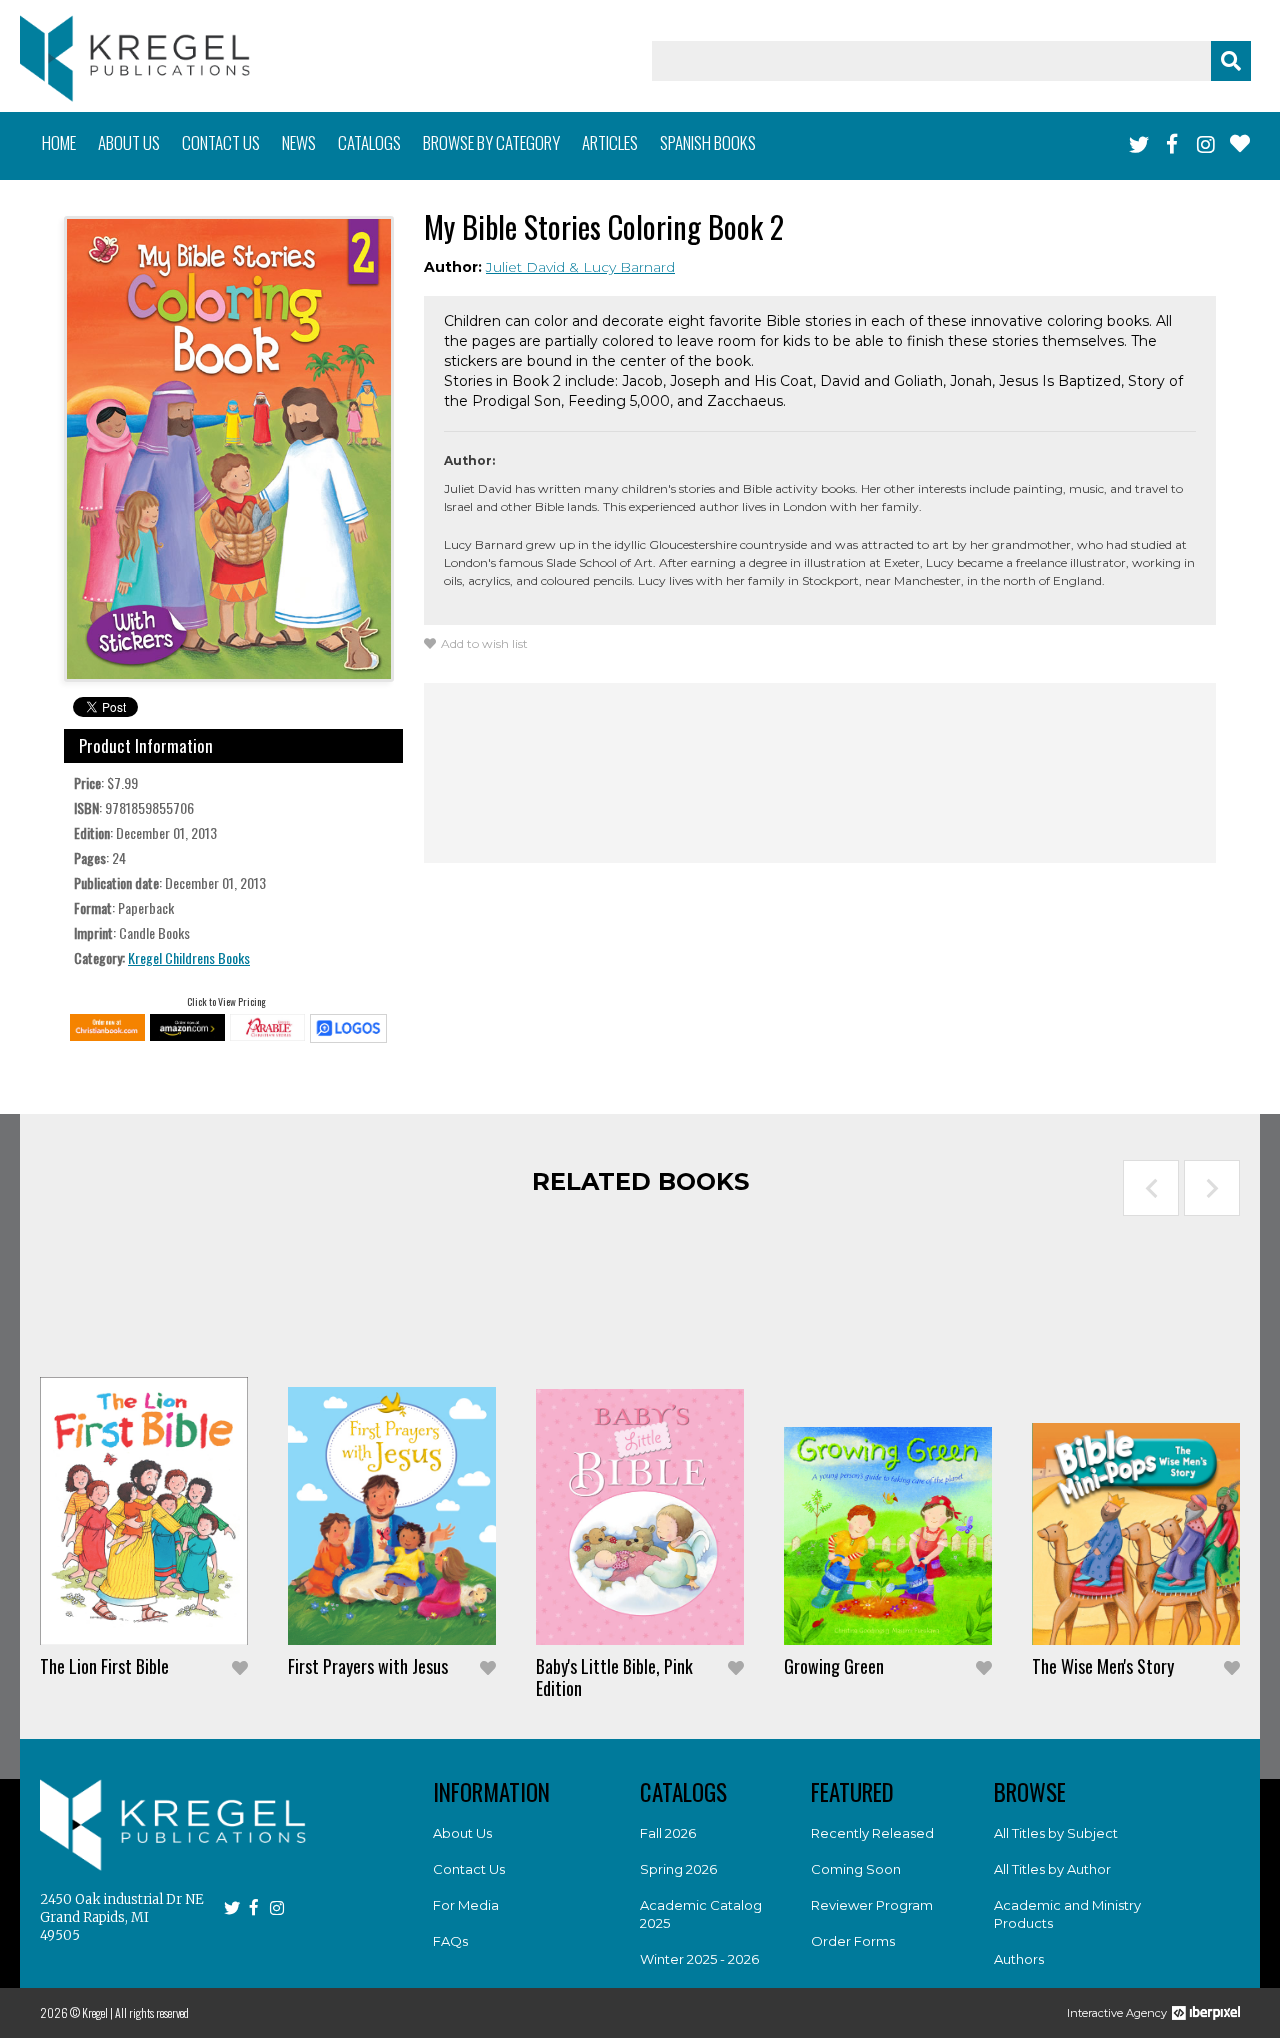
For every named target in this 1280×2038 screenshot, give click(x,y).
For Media (466, 1905)
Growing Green (834, 1666)
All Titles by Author (1052, 1869)
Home (59, 142)
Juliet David (527, 267)
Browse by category (491, 142)
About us (129, 142)
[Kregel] (135, 58)
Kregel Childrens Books (189, 957)
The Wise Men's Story (1103, 1666)
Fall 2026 (668, 1833)
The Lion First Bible (104, 1666)
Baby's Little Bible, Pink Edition (614, 1677)
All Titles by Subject (1056, 1833)
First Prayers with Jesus (368, 1666)
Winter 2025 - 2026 (699, 1959)
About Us (462, 1833)
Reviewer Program (872, 1905)
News (299, 142)
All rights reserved (152, 2012)
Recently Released (872, 1833)
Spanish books (708, 142)
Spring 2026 (678, 1869)
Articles (610, 142)
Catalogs (369, 142)
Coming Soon (856, 1869)
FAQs (450, 1941)
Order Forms (853, 1941)
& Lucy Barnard (622, 267)
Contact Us (469, 1869)
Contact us (221, 142)
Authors (1019, 1959)
